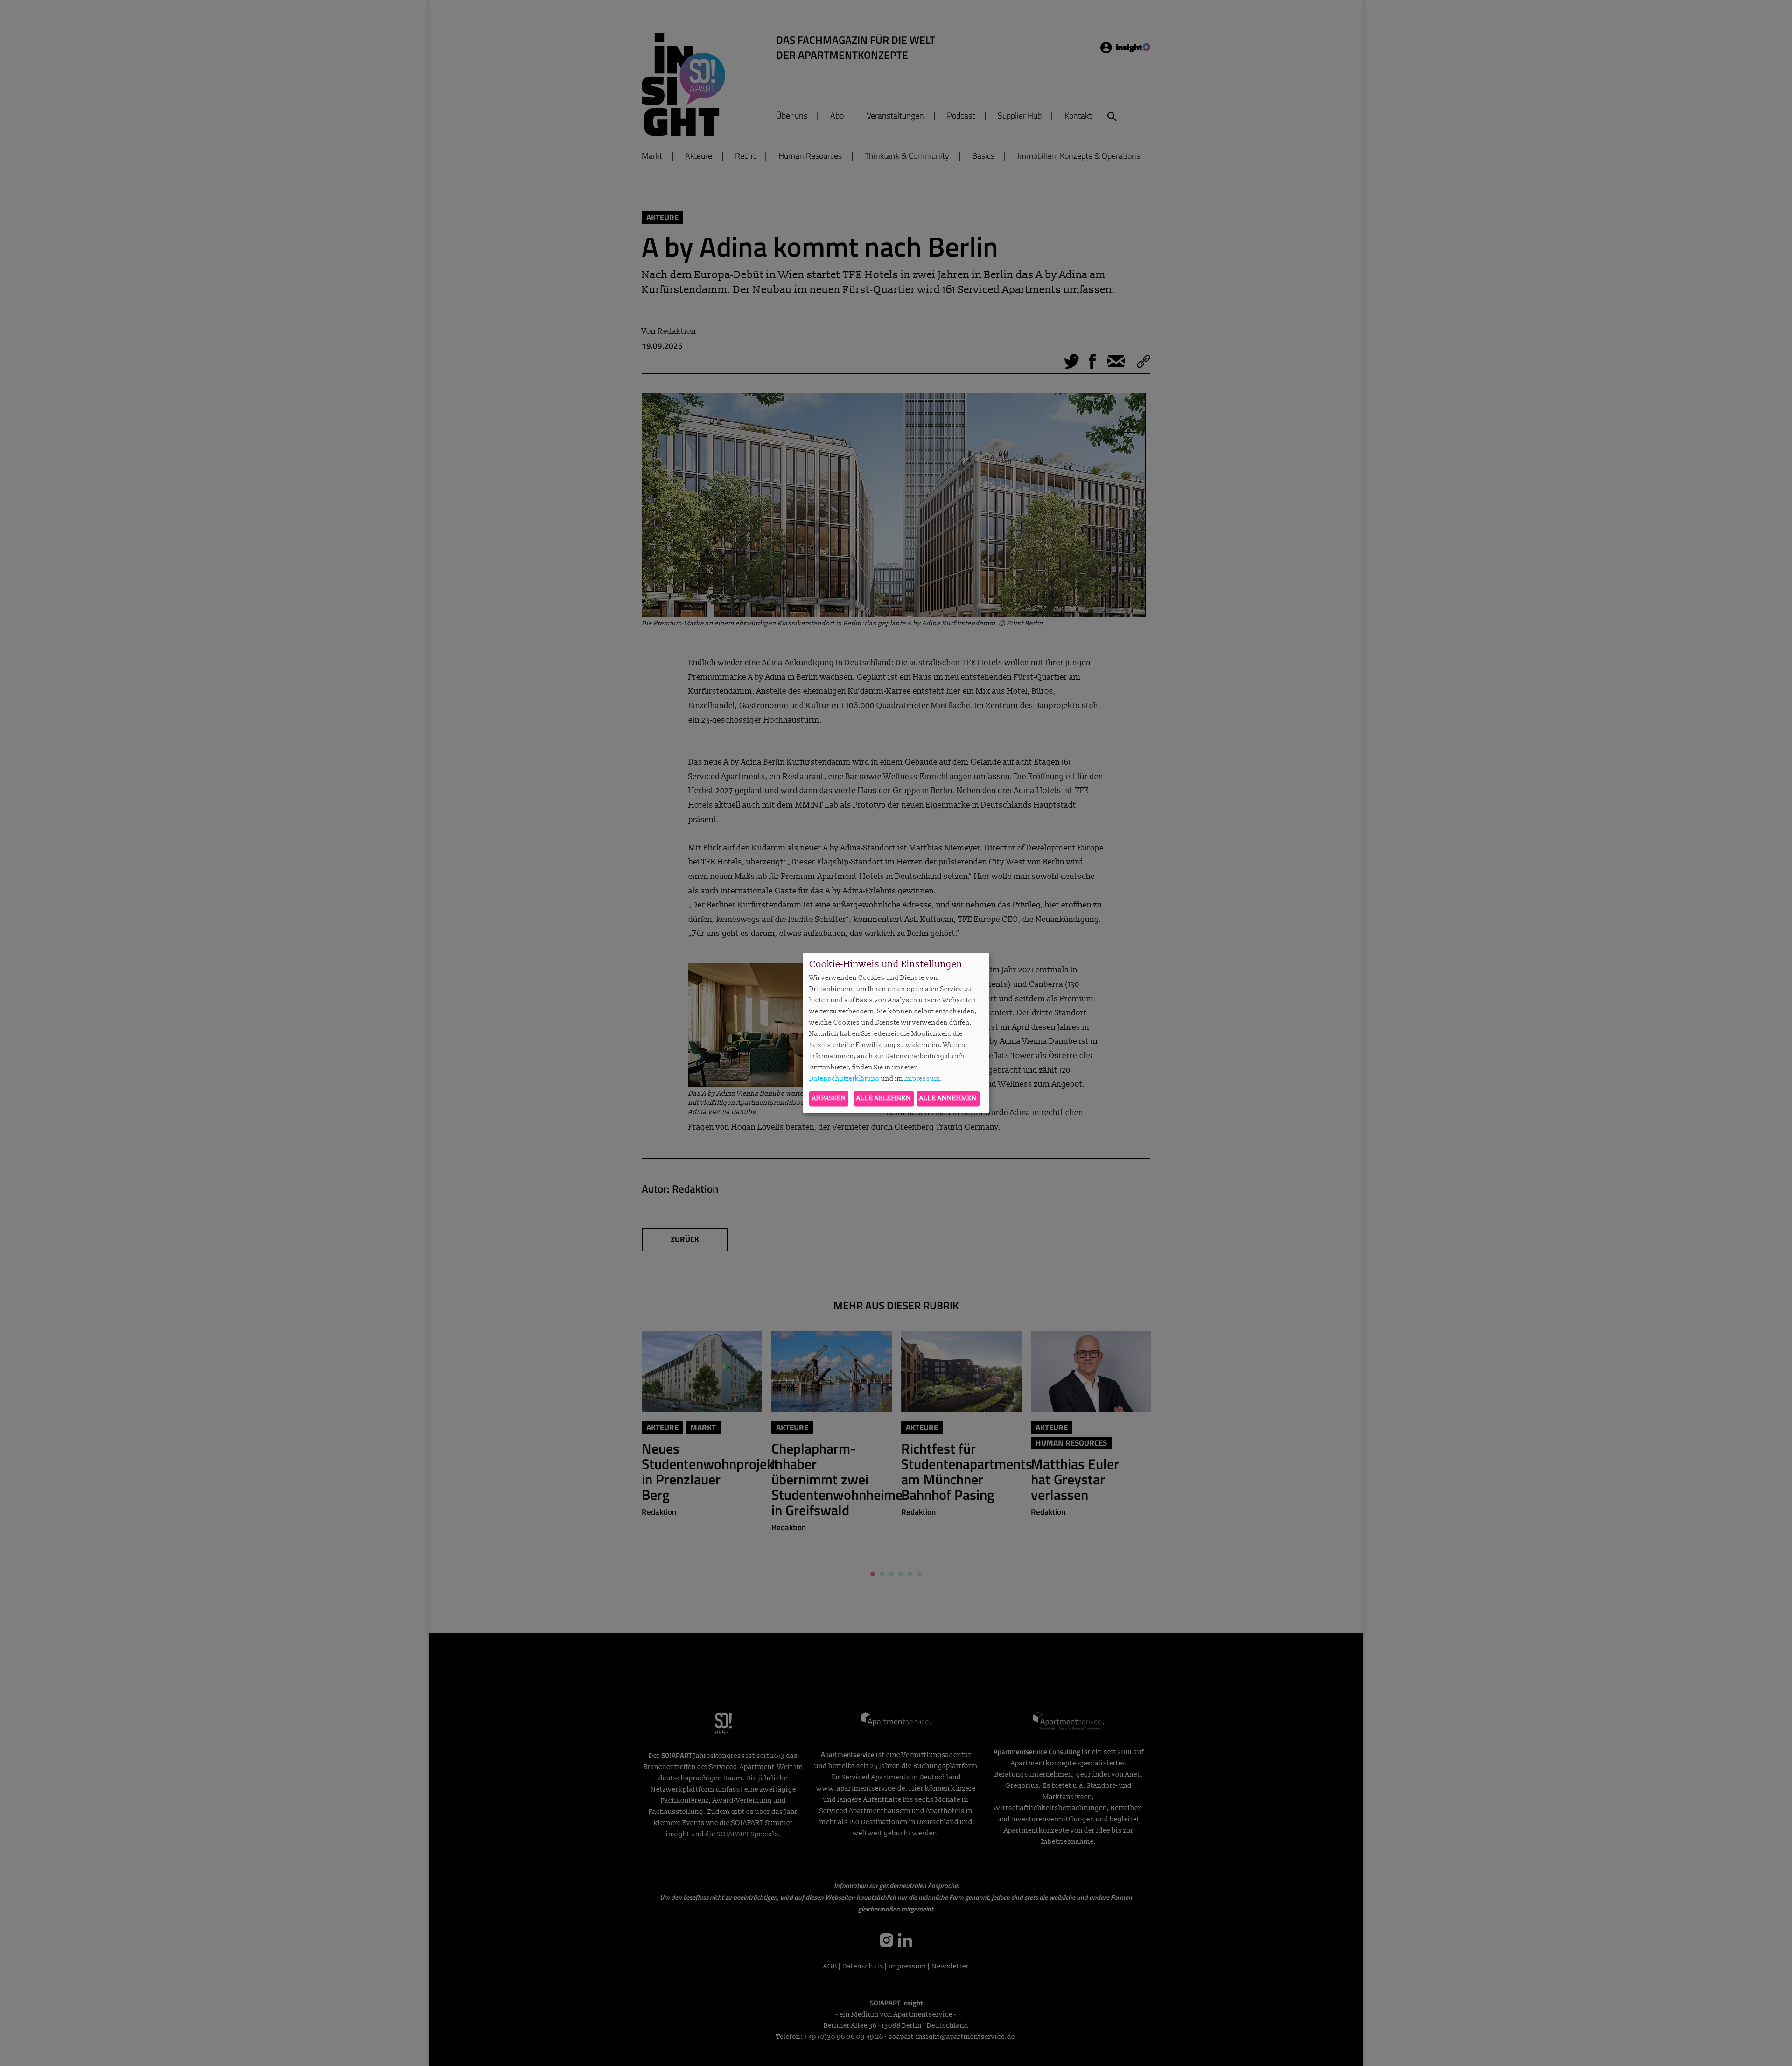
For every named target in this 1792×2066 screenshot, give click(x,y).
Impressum (922, 1079)
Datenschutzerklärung (844, 1079)
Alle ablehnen (884, 1099)
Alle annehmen (948, 1099)
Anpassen (829, 1099)
